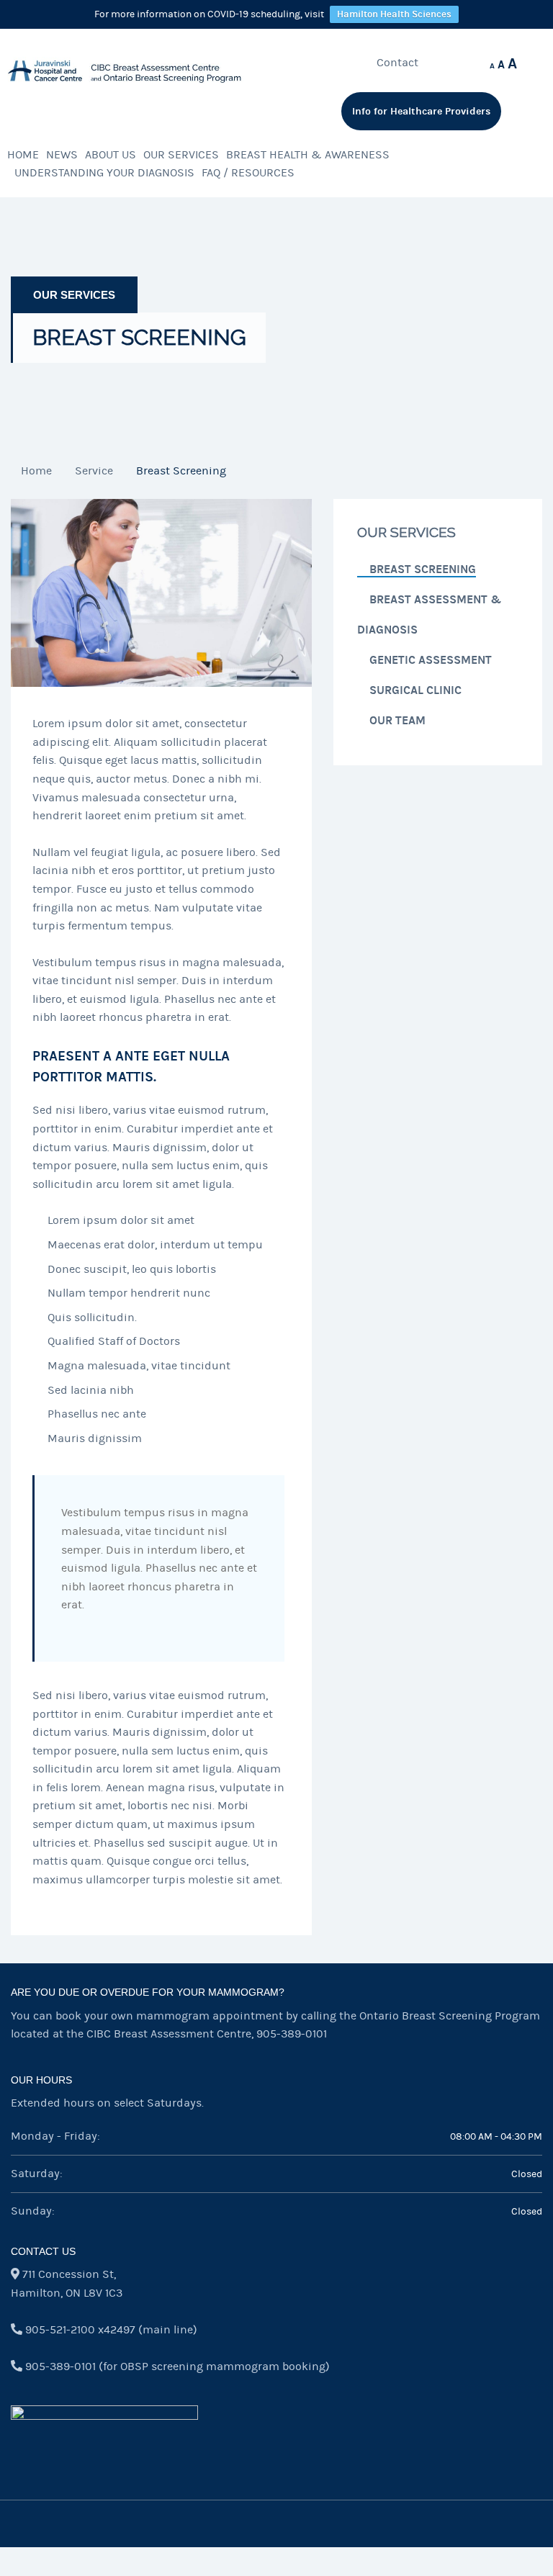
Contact (397, 63)
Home (23, 155)
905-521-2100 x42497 (80, 2330)
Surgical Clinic (415, 690)
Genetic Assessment (431, 660)
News (62, 155)
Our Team (397, 720)
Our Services (181, 155)
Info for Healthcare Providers (421, 111)
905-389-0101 (292, 2034)
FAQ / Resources (248, 173)
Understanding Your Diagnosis (104, 173)
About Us (111, 155)
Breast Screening (423, 569)
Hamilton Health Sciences (394, 14)
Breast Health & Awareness (308, 155)
